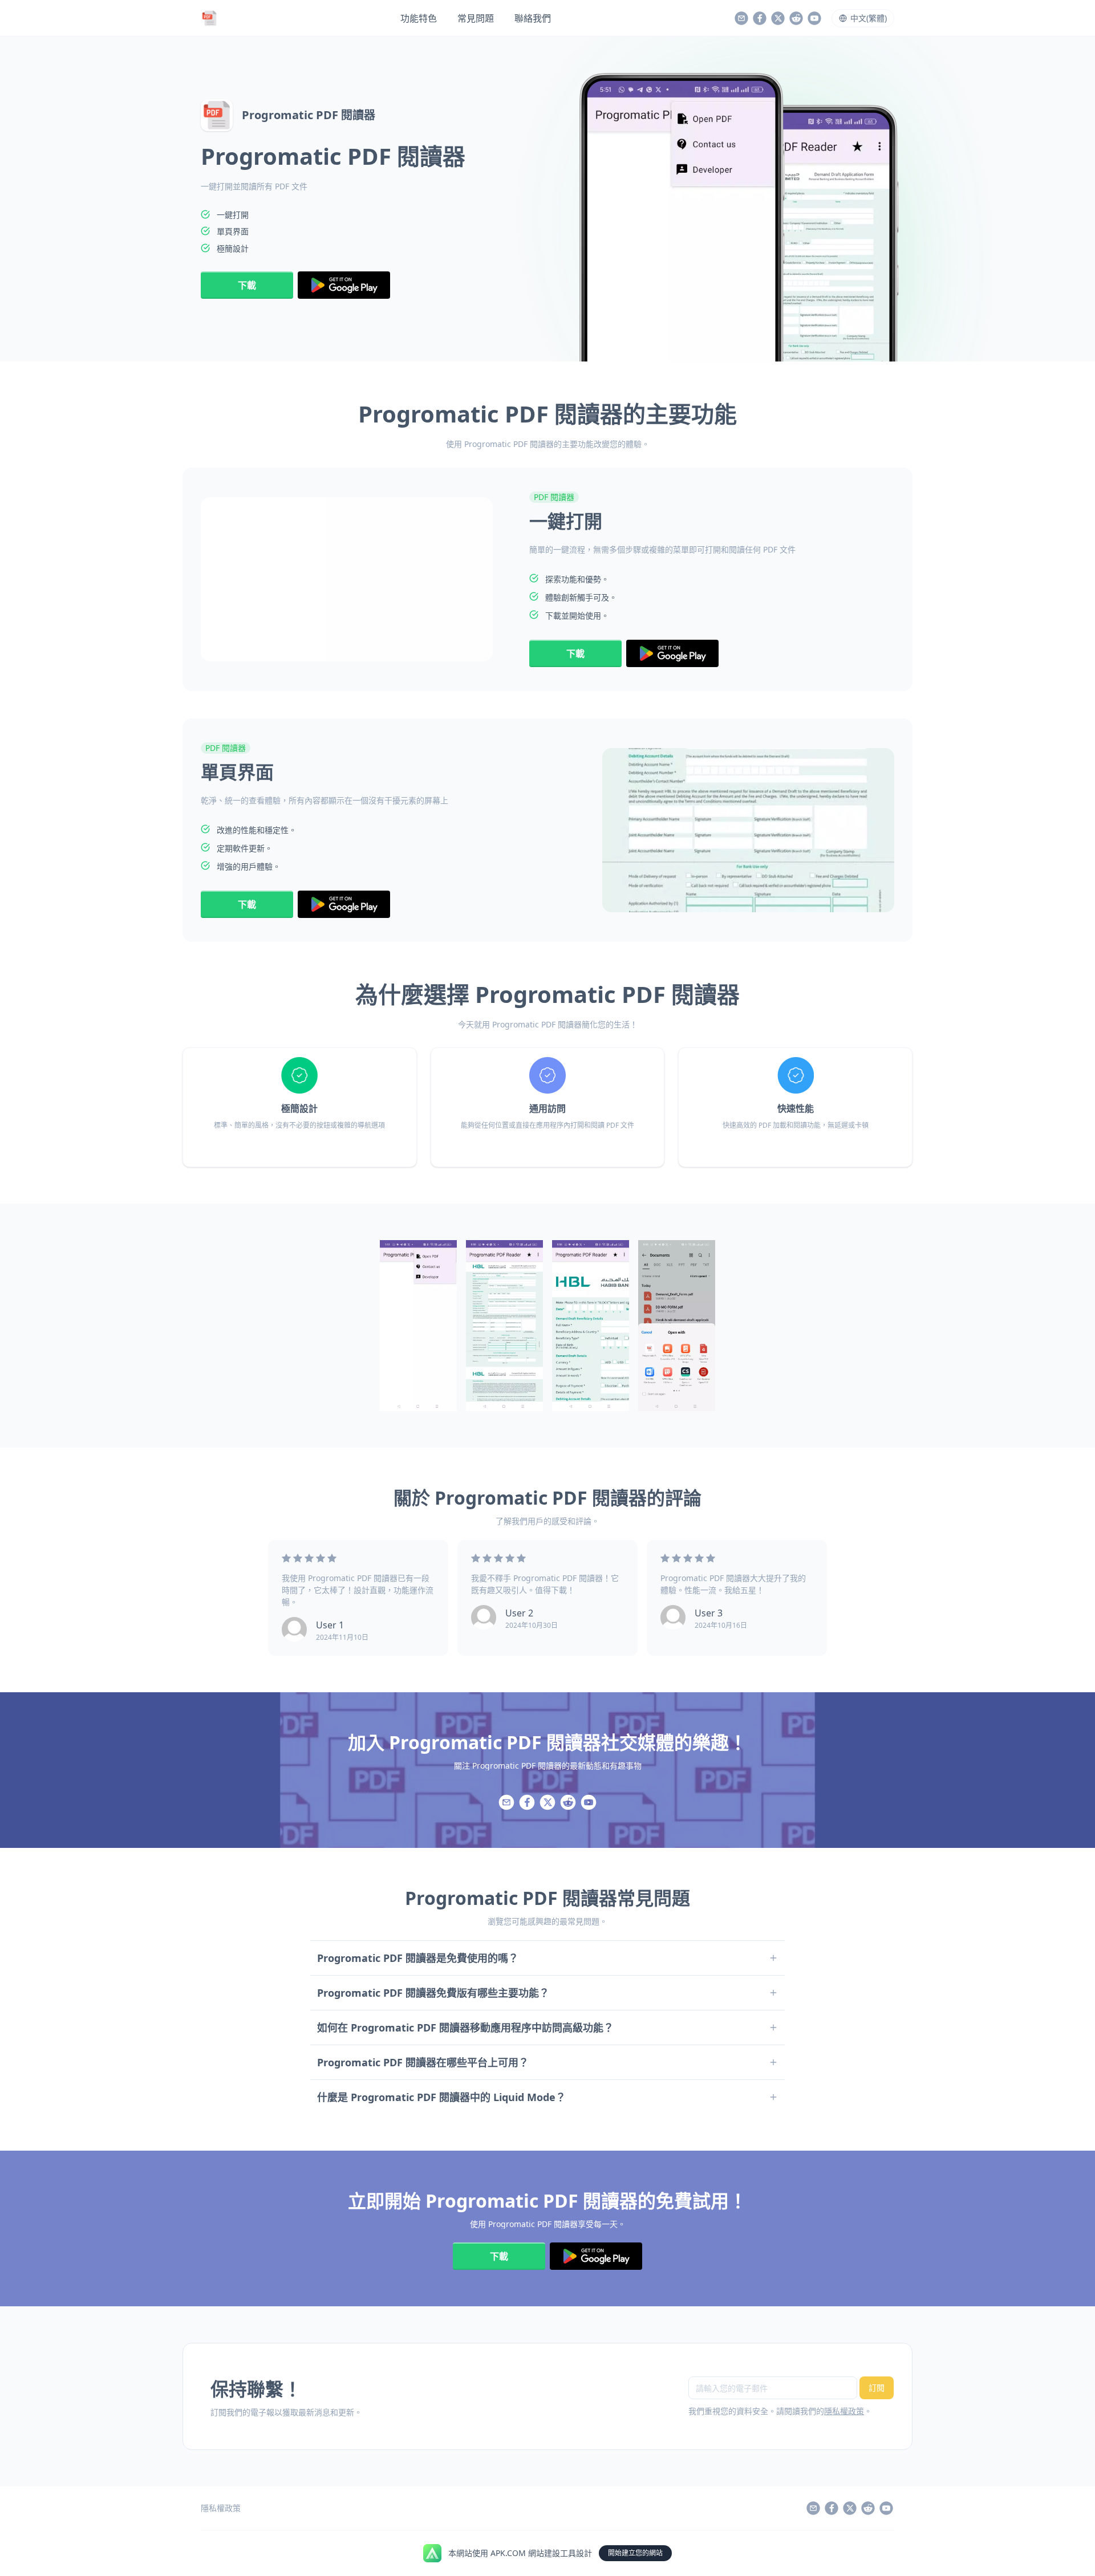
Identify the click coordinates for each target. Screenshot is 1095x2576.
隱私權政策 (844, 2411)
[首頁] (209, 18)
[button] (863, 18)
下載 (247, 285)
